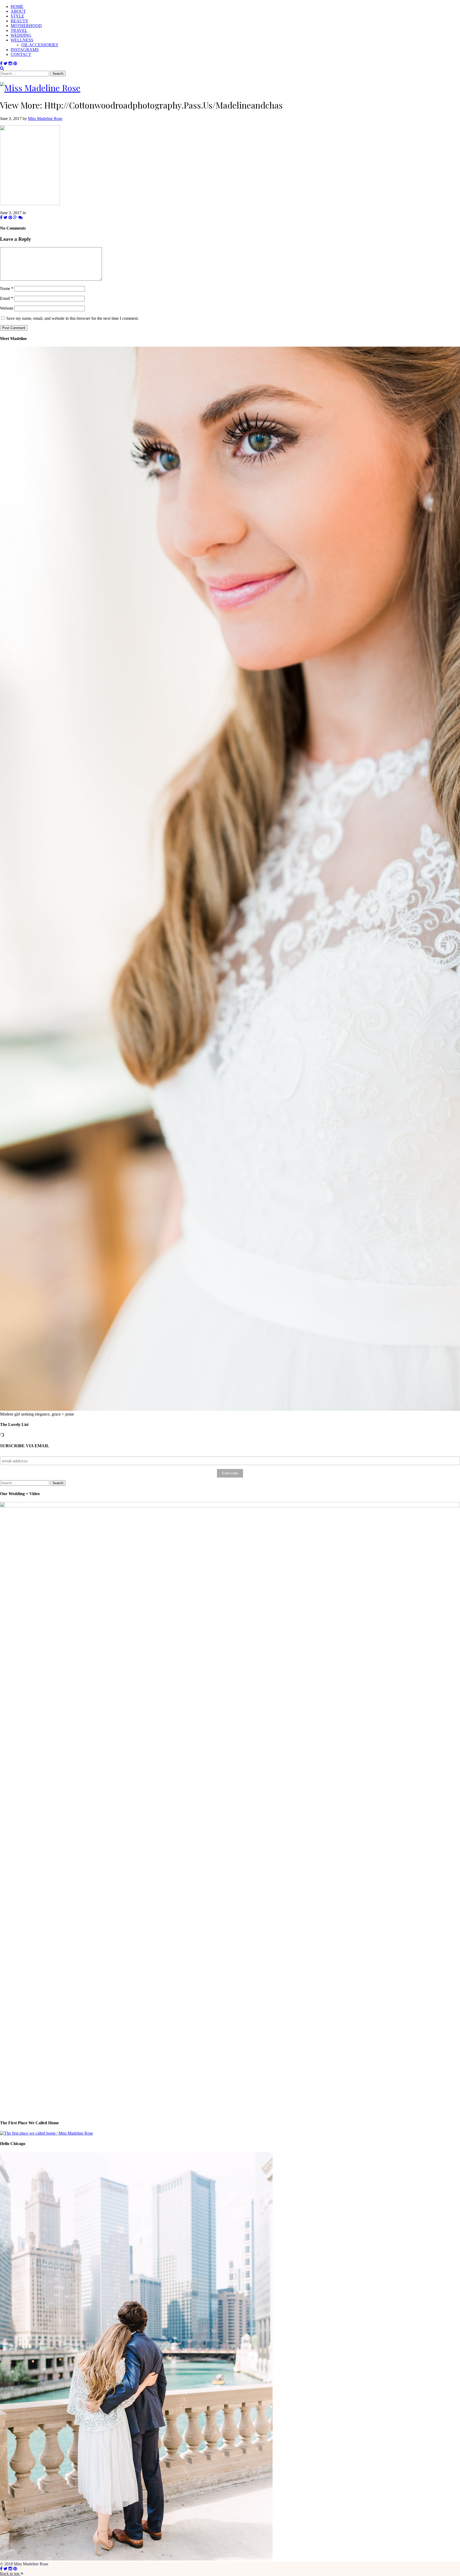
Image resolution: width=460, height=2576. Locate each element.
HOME (17, 7)
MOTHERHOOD (26, 26)
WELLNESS (22, 40)
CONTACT (21, 54)
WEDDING (21, 35)
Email (7, 298)
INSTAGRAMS (25, 50)
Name (7, 289)
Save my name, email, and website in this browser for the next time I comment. (73, 318)
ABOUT (18, 11)
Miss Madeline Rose (45, 119)
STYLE (17, 16)
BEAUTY (20, 21)
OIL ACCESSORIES (40, 45)
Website (7, 308)
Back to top (10, 2573)
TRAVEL (19, 30)
